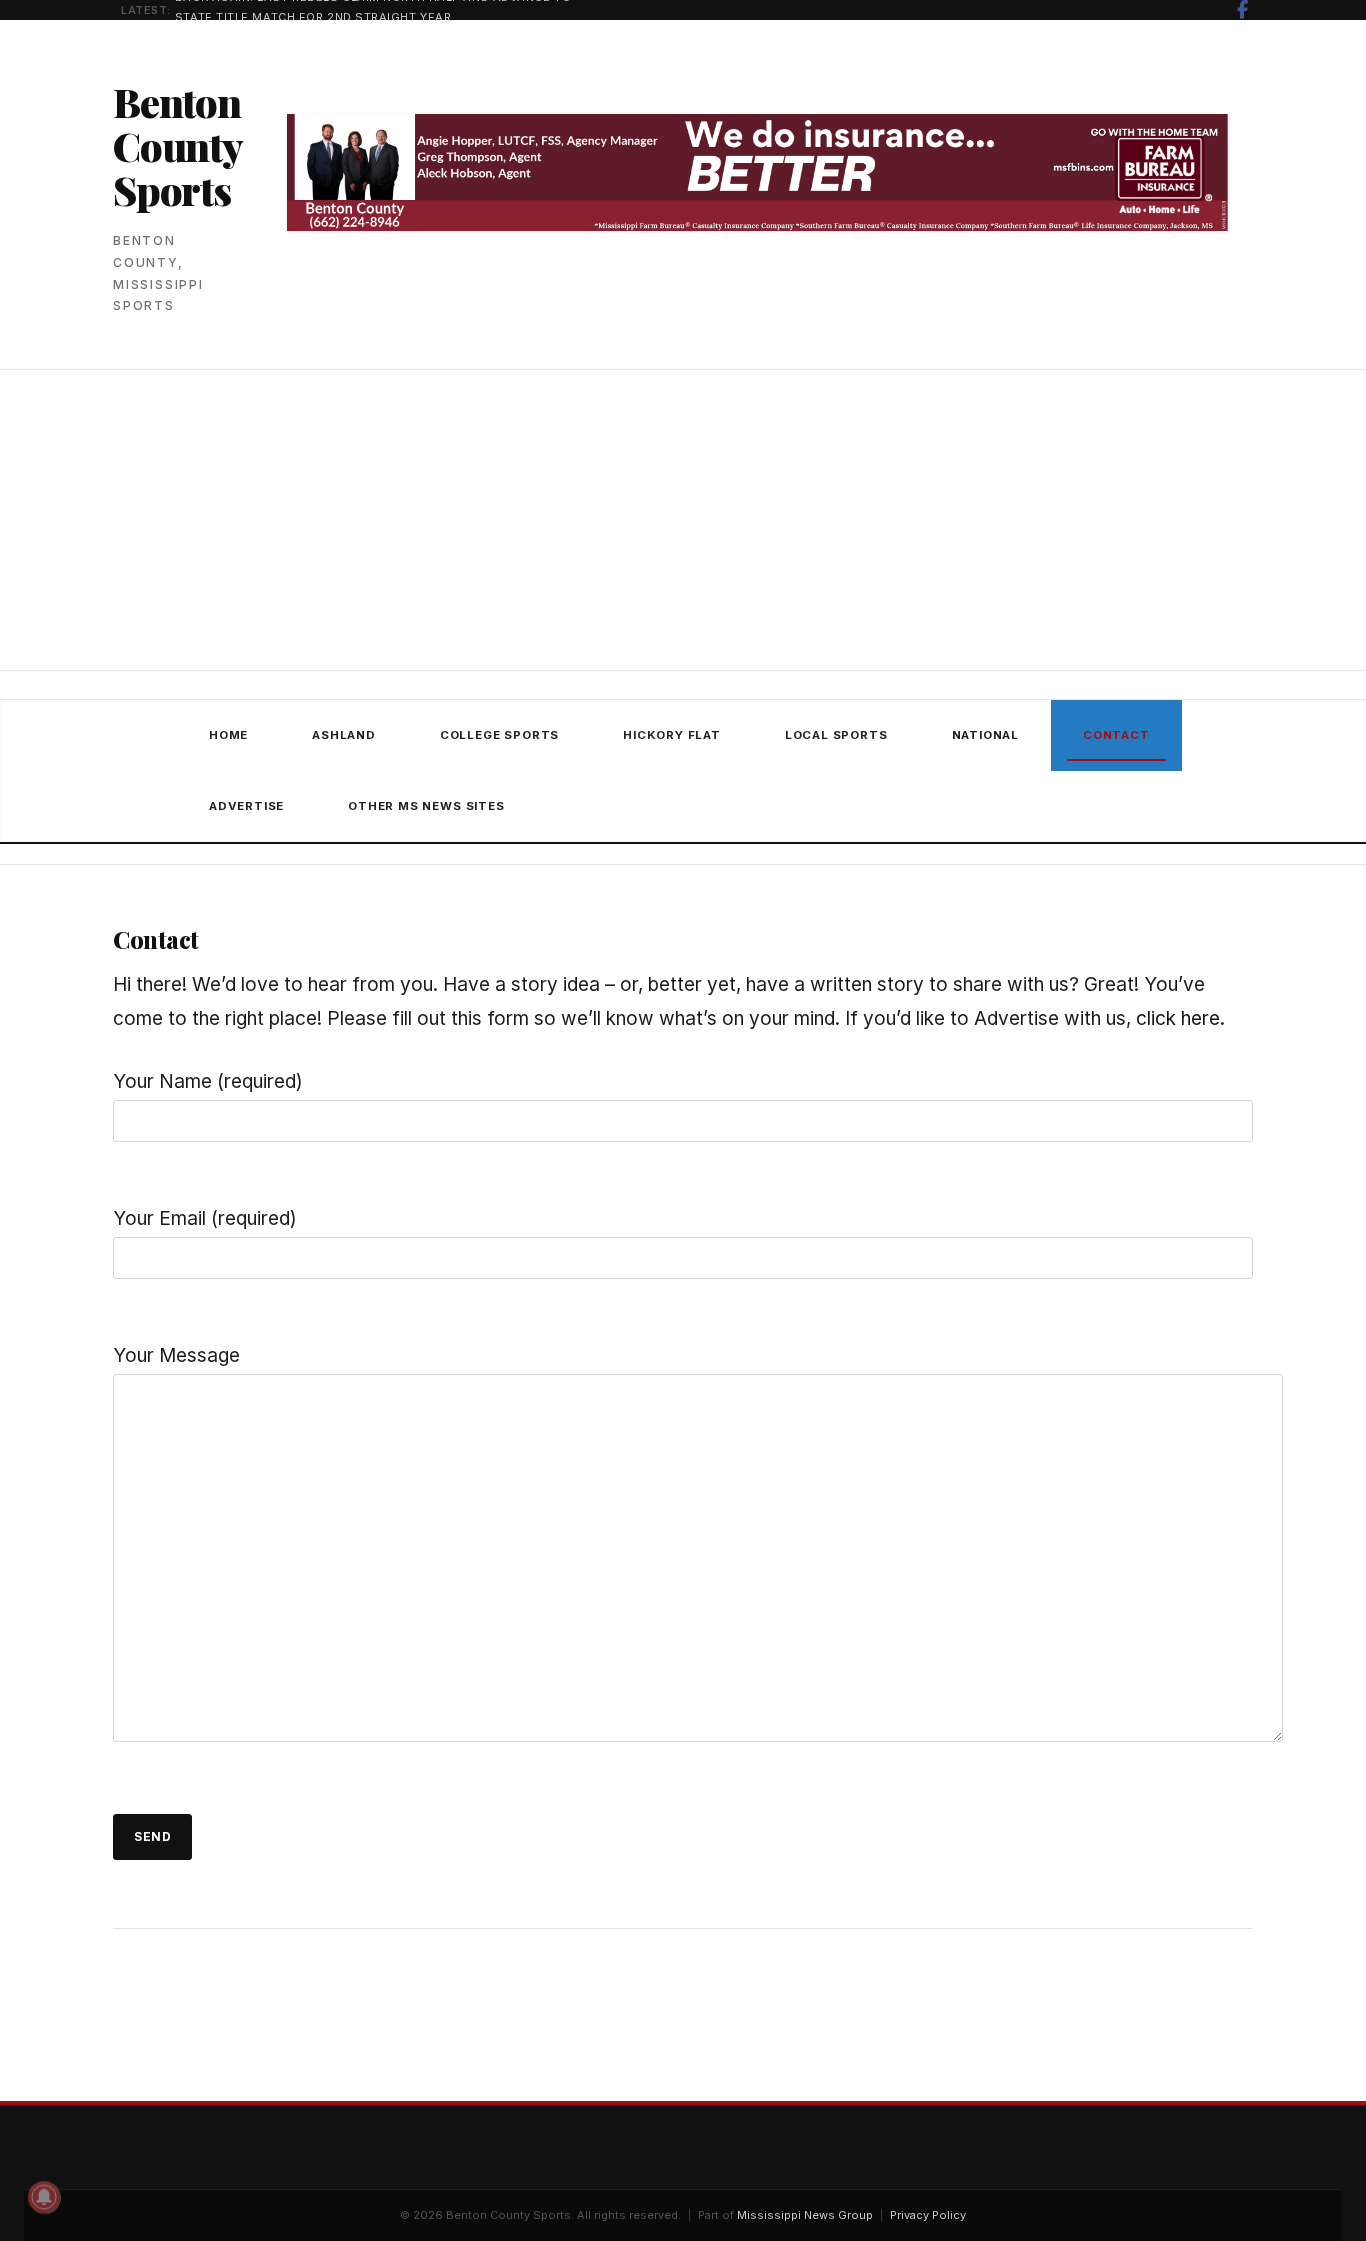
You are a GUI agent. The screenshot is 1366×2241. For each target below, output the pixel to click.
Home (228, 735)
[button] (532, 806)
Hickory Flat (672, 735)
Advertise (246, 806)
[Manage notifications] (44, 2197)
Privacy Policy (928, 2215)
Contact (1116, 735)
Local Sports (836, 735)
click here (1178, 1018)
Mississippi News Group (805, 2215)
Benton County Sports (177, 145)
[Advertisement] (683, 522)
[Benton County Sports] (145, 771)
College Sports (499, 735)
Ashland (344, 735)
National (985, 735)
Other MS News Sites (426, 806)
